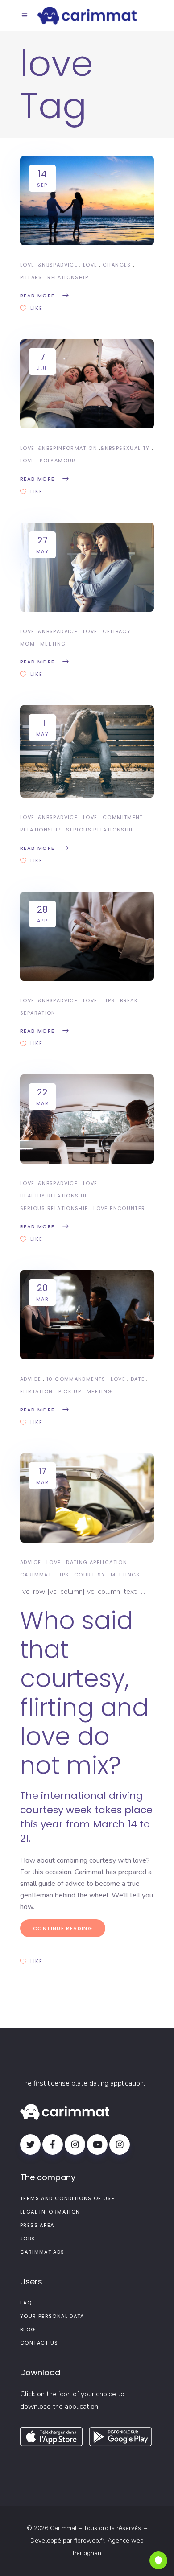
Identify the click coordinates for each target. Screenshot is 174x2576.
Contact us (39, 2343)
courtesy (90, 1575)
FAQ (26, 2303)
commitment (123, 817)
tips (109, 1000)
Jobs (28, 2239)
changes (117, 265)
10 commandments (76, 1379)
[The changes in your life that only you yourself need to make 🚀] (87, 201)
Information (77, 448)
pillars (31, 277)
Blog (28, 2329)
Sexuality (134, 448)
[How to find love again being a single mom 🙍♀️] (87, 567)
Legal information (50, 2212)
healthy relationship (54, 1196)
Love (27, 265)
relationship (68, 277)
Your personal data (52, 2316)
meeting (53, 644)
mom (27, 644)
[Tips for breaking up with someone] (87, 936)
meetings (125, 1575)
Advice (67, 265)
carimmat (36, 1575)
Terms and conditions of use (67, 2198)
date (138, 1379)
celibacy (117, 631)
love (90, 265)
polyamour (58, 461)
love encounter (119, 1208)
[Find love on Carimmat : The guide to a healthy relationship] (87, 1119)
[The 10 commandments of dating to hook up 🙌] (87, 1315)
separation (38, 1013)
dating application (97, 1562)
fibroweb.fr (89, 2541)
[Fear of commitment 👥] (87, 751)
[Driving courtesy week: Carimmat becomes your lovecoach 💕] (87, 1498)
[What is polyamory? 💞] (87, 384)
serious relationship (100, 830)
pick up (70, 1391)
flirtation (37, 1391)
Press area (37, 2225)
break (129, 1000)
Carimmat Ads (42, 2252)
